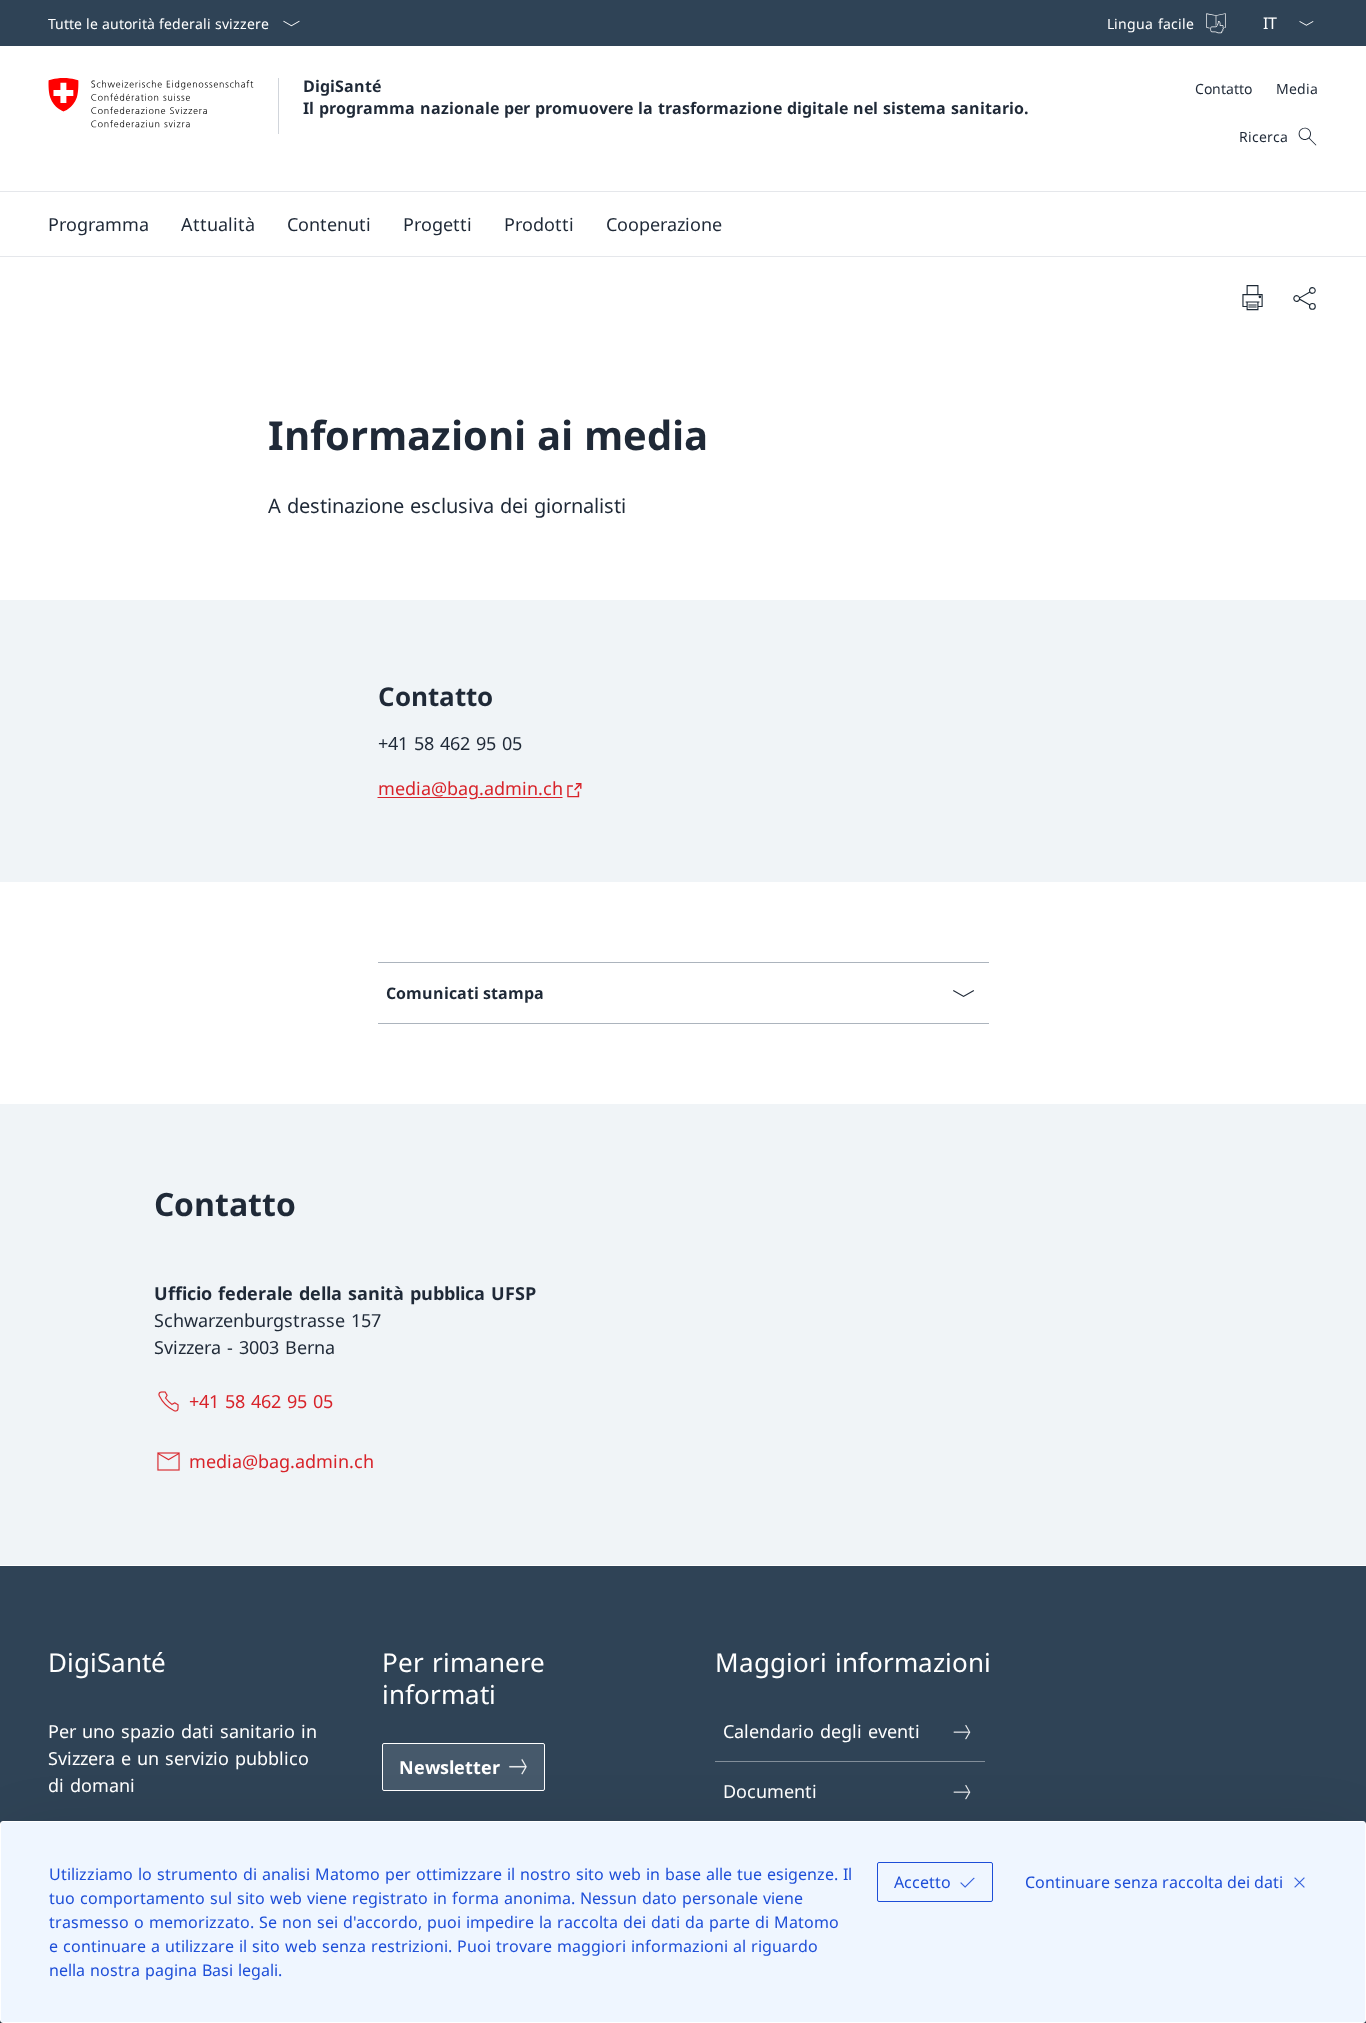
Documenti (770, 1791)
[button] (98, 224)
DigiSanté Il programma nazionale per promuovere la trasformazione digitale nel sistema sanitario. (666, 97)
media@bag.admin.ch (470, 788)
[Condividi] (1304, 297)
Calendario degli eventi (821, 1731)
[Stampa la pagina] (1252, 297)
